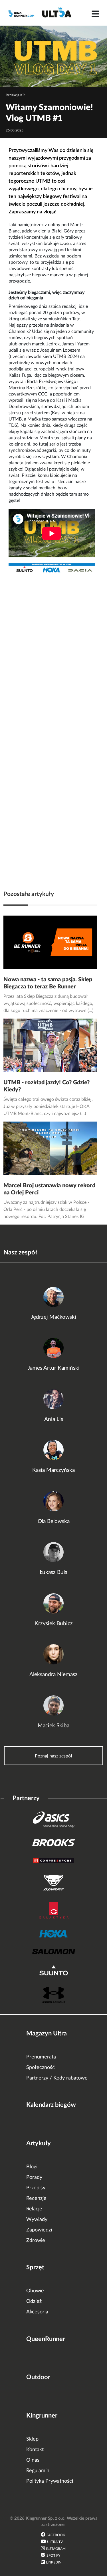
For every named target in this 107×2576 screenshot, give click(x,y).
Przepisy (36, 2188)
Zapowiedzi (39, 2230)
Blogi (32, 2167)
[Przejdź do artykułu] (50, 942)
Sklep (32, 2439)
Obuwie (35, 2291)
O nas (33, 2460)
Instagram (56, 2549)
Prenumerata (41, 2057)
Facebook (56, 2535)
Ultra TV (55, 2542)
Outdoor (38, 2377)
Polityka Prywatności (50, 2481)
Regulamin (38, 2471)
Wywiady (37, 2220)
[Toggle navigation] (95, 14)
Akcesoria (37, 2312)
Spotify (53, 2556)
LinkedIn (54, 2562)
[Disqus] (53, 650)
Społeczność (41, 2068)
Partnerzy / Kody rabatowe (57, 2078)
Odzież (34, 2301)
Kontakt (35, 2450)
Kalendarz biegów (51, 2105)
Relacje (34, 2209)
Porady (34, 2177)
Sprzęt (35, 2267)
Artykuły (39, 2143)
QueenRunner (46, 2339)
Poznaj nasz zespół (53, 1756)
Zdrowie (36, 2241)
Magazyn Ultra (47, 2033)
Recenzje (36, 2198)
